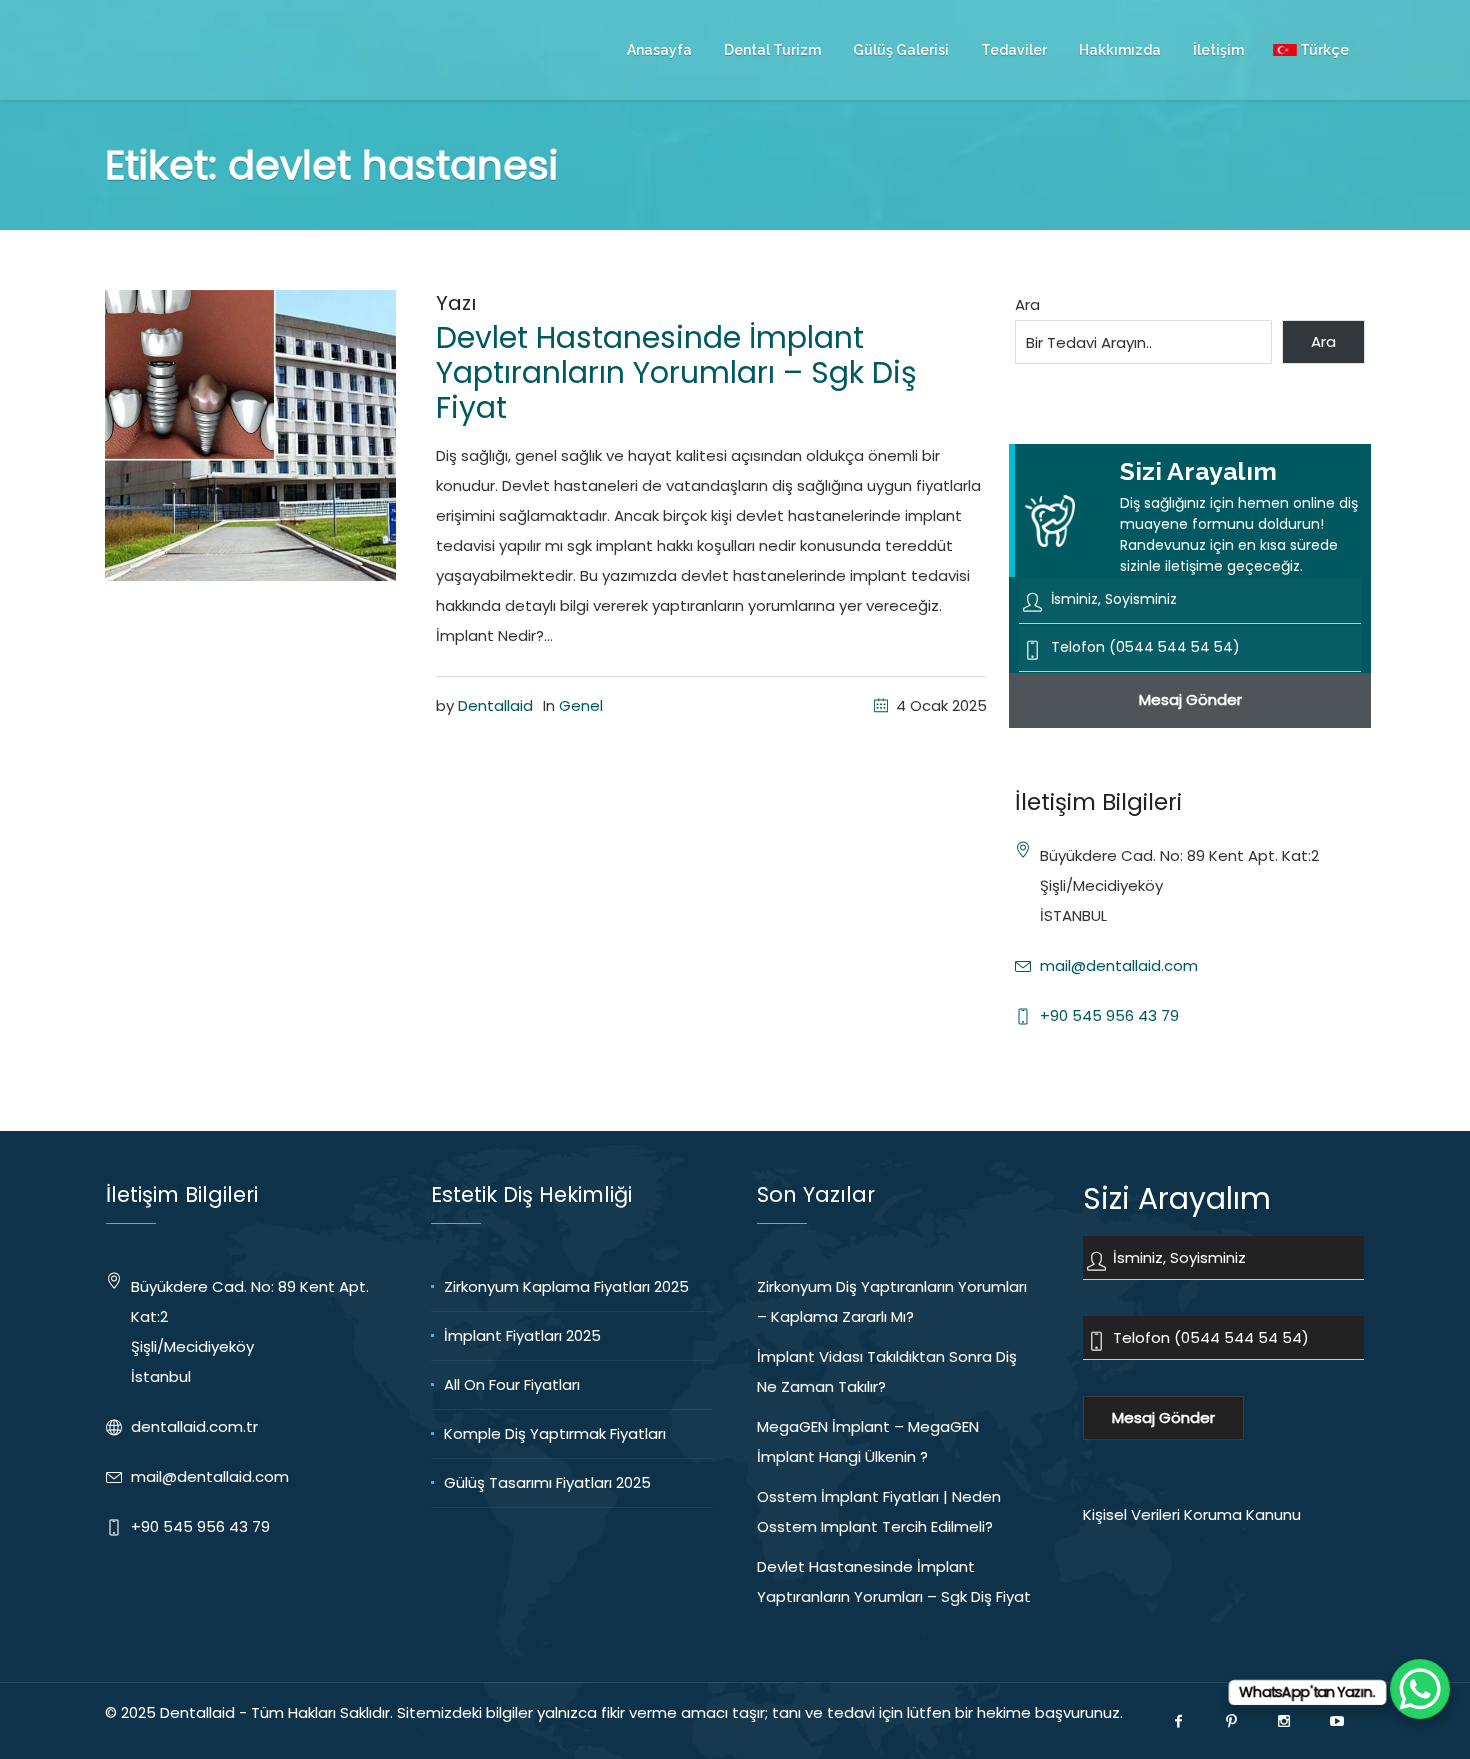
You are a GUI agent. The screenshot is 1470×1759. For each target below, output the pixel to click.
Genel (581, 705)
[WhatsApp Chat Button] (1420, 1689)
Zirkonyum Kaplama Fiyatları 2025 (566, 1286)
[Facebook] (1178, 1721)
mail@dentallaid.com (1119, 965)
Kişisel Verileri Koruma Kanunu (1192, 1514)
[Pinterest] (1231, 1721)
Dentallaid (495, 705)
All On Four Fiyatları (512, 1384)
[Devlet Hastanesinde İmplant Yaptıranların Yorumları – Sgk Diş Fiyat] (250, 434)
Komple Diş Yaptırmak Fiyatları (555, 1433)
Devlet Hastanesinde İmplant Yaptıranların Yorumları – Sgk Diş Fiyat (676, 372)
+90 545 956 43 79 (1109, 1015)
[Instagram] (1284, 1721)
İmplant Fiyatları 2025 (522, 1335)
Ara (1027, 304)
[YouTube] (1337, 1721)
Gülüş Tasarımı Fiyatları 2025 (547, 1482)
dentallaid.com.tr (194, 1426)
